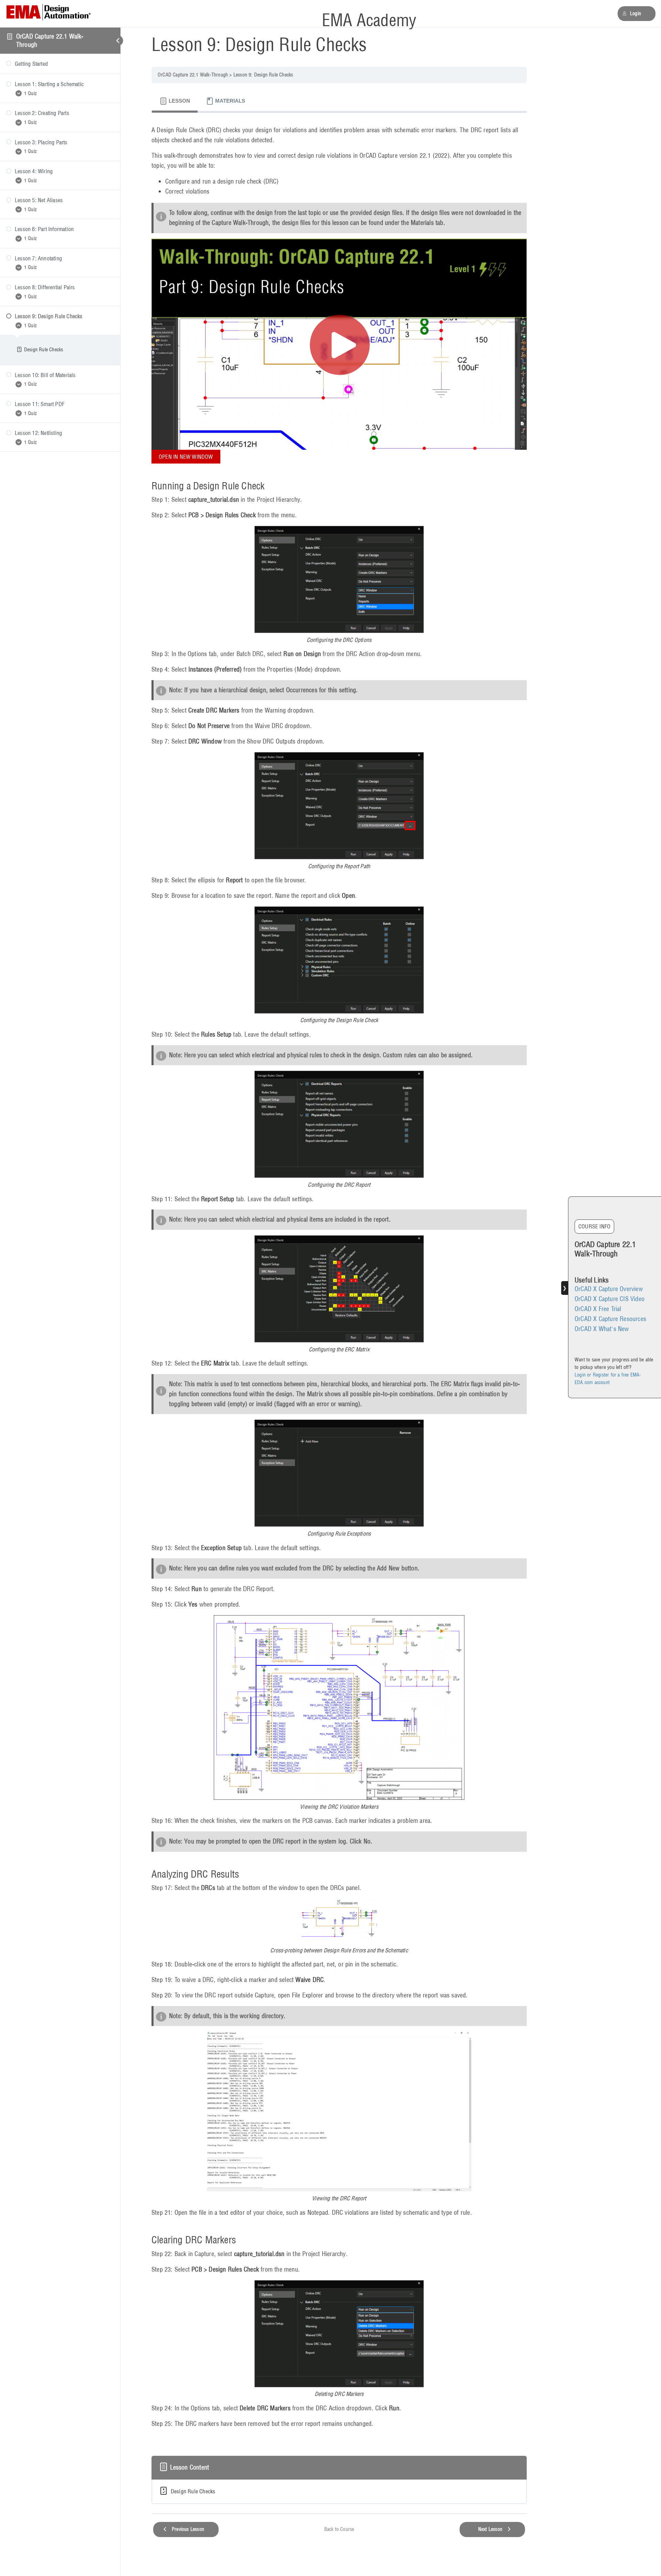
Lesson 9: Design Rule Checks (263, 75)
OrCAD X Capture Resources (610, 1319)
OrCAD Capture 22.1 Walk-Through (193, 75)
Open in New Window (186, 457)
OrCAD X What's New (602, 1329)
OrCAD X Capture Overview (609, 1289)
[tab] (175, 101)
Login (636, 13)
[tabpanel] (339, 1280)
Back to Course (339, 2529)
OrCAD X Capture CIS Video (610, 1299)
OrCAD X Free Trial (598, 1309)
